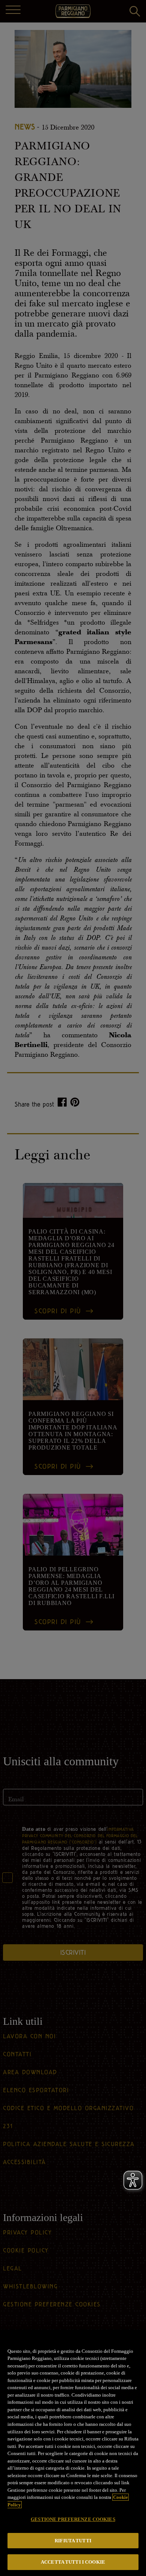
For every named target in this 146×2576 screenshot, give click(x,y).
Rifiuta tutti (73, 2541)
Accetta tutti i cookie (73, 2562)
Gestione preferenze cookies (73, 2519)
